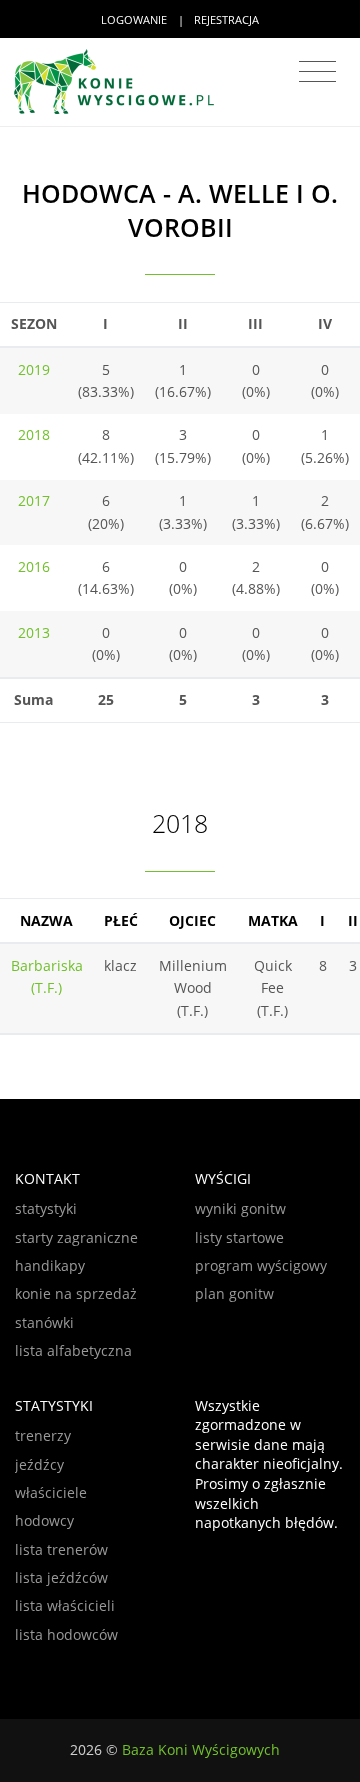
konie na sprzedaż (76, 1293)
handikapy (50, 1265)
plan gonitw (234, 1293)
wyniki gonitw (240, 1208)
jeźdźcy (39, 1464)
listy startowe (239, 1237)
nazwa (46, 920)
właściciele (51, 1492)
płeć (121, 920)
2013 (34, 632)
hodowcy (44, 1520)
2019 (34, 369)
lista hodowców (66, 1634)
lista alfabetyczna (73, 1350)
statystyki (46, 1208)
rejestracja (226, 19)
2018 (34, 434)
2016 (34, 566)
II (353, 920)
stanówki (44, 1322)
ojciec (192, 920)
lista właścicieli (65, 1605)
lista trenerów (61, 1549)
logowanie (134, 19)
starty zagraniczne (76, 1237)
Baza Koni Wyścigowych (201, 1749)
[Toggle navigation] (317, 72)
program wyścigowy (261, 1265)
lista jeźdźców (61, 1577)
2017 (34, 500)
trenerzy (43, 1435)
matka (273, 920)
